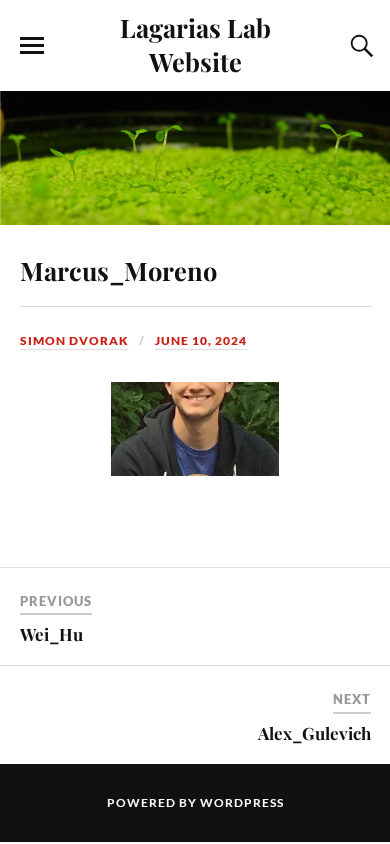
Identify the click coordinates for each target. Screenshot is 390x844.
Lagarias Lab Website (195, 44)
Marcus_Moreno (118, 270)
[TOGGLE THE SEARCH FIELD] (359, 46)
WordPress (242, 802)
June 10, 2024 (201, 340)
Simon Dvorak (74, 340)
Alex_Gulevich (314, 733)
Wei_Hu (51, 634)
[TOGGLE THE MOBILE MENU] (32, 46)
